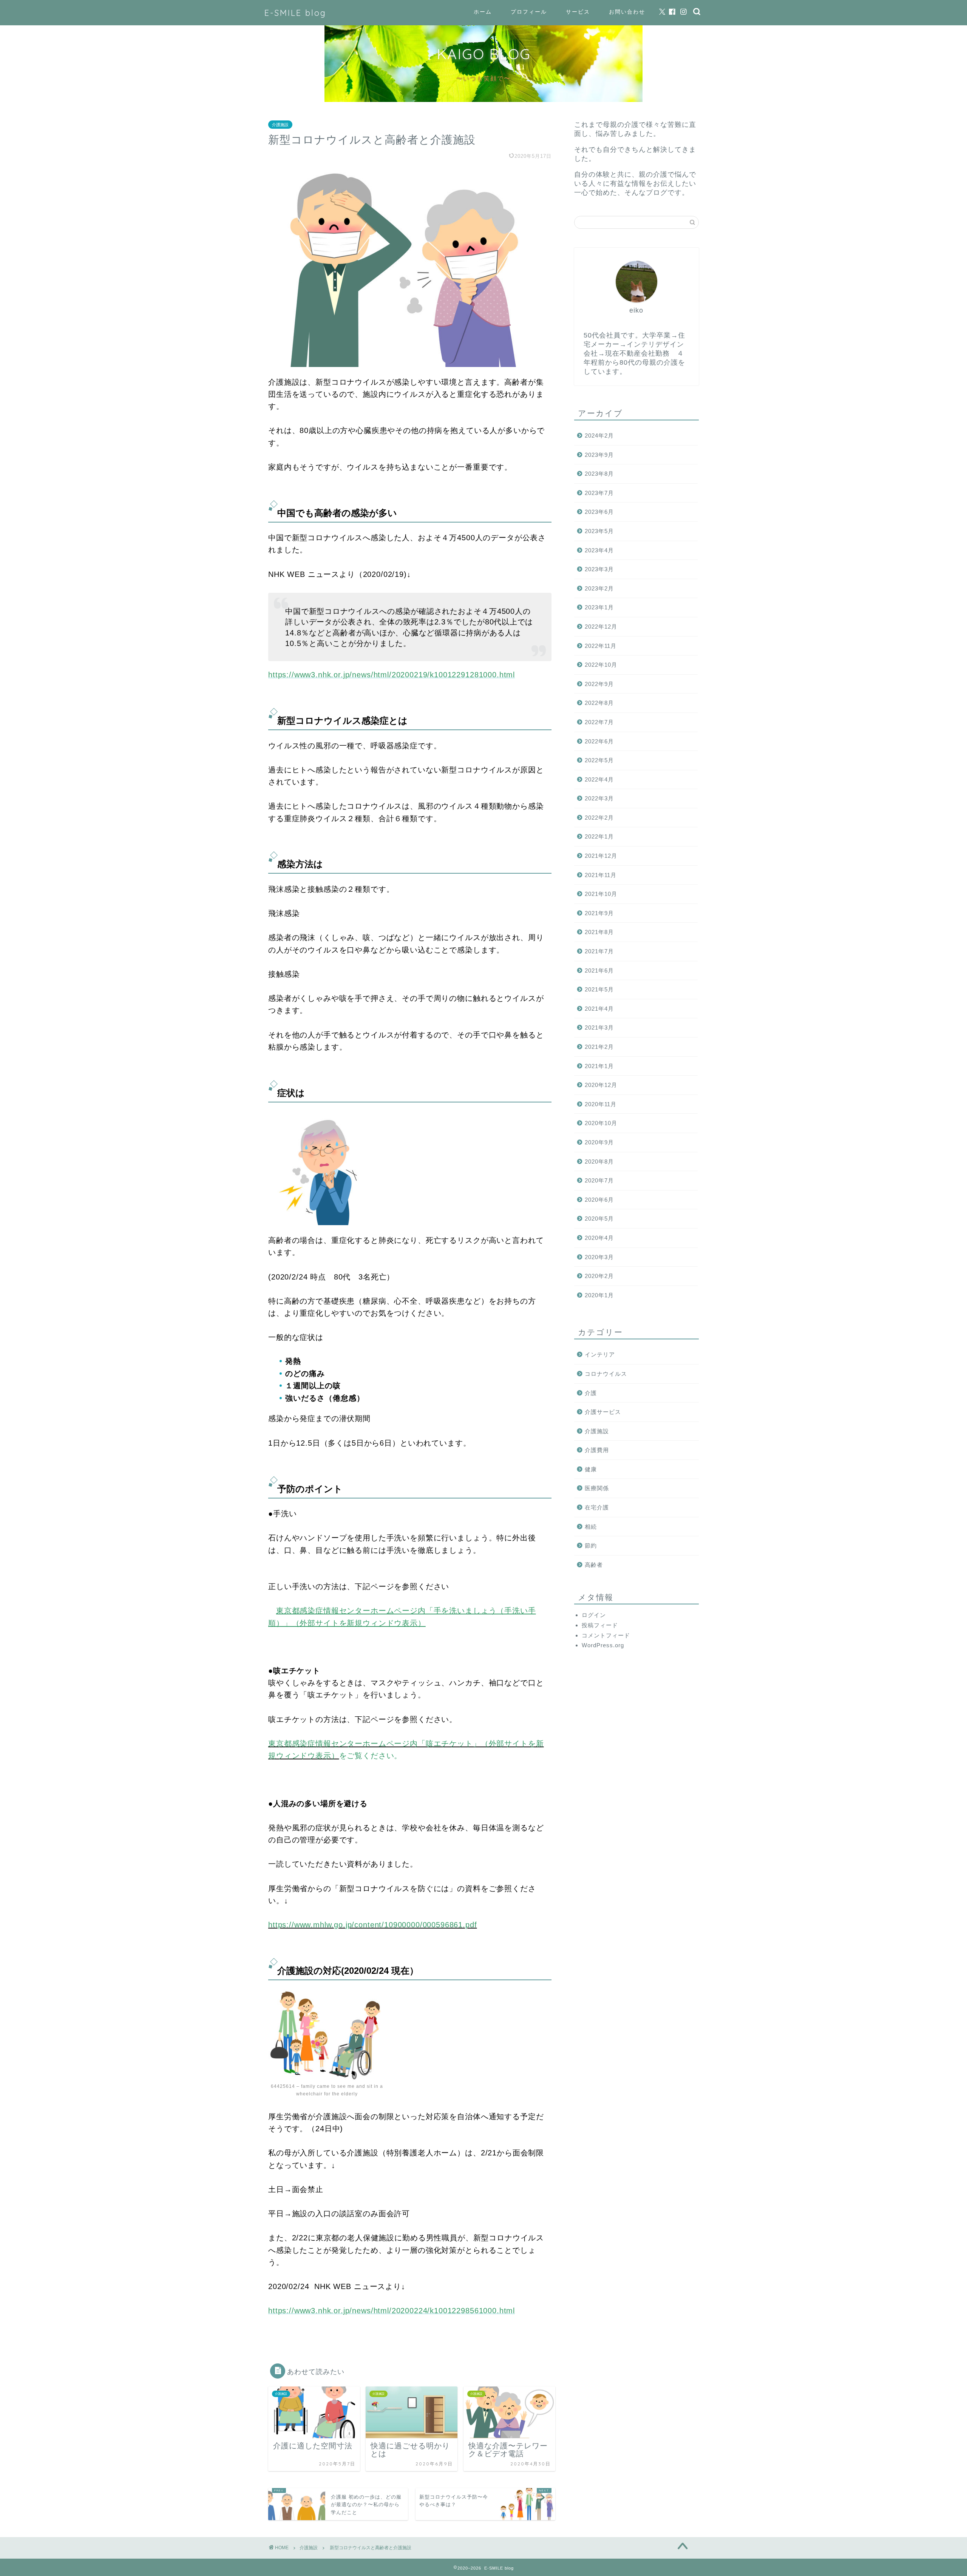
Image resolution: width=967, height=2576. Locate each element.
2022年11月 (601, 646)
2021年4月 (599, 1009)
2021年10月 (601, 894)
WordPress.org (603, 1645)
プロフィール (529, 12)
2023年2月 (599, 588)
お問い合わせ (627, 12)
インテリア (600, 1354)
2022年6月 (599, 741)
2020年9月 (599, 1142)
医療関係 (597, 1488)
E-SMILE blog (295, 13)
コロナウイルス (606, 1374)
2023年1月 (599, 607)
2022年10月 (601, 665)
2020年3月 (599, 1257)
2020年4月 (599, 1238)
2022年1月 (599, 836)
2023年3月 (599, 569)
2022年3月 (599, 798)
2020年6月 (599, 1200)
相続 (591, 1527)
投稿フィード (600, 1625)
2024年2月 (599, 435)
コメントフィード (606, 1635)
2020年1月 (599, 1295)
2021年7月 (599, 951)
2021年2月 (599, 1047)
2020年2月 (599, 1276)
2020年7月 (599, 1180)
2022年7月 (599, 722)
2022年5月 (599, 760)
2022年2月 (599, 818)
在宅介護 (597, 1507)
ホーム (483, 12)
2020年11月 (601, 1104)
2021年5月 (599, 989)
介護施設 (280, 125)
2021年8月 (599, 932)
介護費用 (597, 1450)
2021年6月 (599, 970)
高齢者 (594, 1565)
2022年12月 (601, 627)
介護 (591, 1393)
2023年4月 (599, 550)
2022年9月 (599, 684)
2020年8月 (599, 1162)
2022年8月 (599, 703)
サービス (578, 12)
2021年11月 (601, 875)
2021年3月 (599, 1027)
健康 (591, 1469)
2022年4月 (599, 779)
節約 (591, 1545)
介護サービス (603, 1412)
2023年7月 (599, 493)
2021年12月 (601, 856)
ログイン (594, 1615)
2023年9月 (599, 455)
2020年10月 (601, 1123)
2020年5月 (599, 1219)
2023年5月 (599, 531)
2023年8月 (599, 474)
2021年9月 (599, 913)
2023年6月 (599, 512)
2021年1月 (599, 1066)
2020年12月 (601, 1085)
